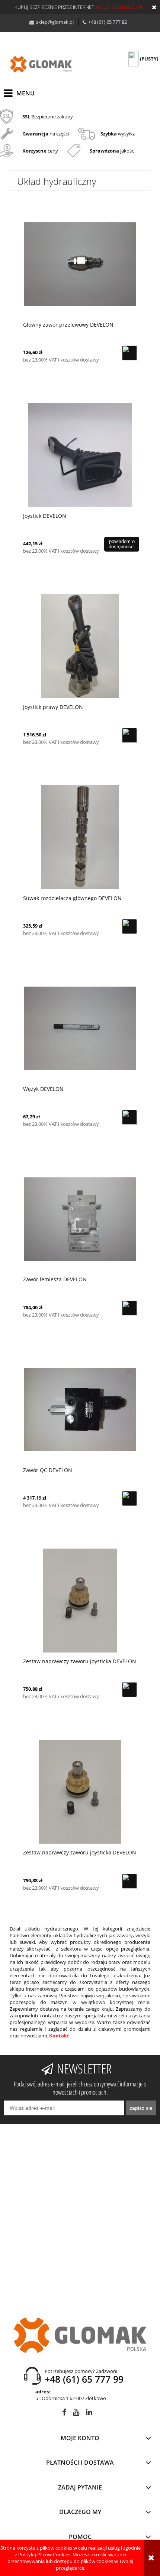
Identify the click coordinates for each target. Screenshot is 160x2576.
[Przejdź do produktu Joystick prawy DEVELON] (80, 646)
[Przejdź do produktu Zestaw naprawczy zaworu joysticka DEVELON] (80, 1600)
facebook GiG (64, 2414)
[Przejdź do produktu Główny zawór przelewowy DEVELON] (80, 264)
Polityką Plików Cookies (44, 2554)
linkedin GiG (89, 2414)
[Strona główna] (41, 64)
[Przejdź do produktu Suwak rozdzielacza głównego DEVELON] (80, 837)
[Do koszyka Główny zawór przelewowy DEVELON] (129, 353)
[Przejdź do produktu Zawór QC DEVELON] (80, 1409)
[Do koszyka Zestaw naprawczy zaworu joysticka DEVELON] (129, 1690)
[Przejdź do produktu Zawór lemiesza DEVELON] (80, 1219)
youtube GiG (76, 2414)
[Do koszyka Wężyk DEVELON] (129, 1117)
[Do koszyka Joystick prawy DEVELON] (129, 735)
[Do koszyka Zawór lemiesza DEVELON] (129, 1308)
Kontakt (59, 2036)
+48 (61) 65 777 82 (108, 22)
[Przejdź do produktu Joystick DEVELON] (80, 455)
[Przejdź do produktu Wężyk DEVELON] (80, 1028)
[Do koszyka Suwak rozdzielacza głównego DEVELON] (129, 926)
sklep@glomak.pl (55, 22)
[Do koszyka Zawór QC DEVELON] (129, 1498)
